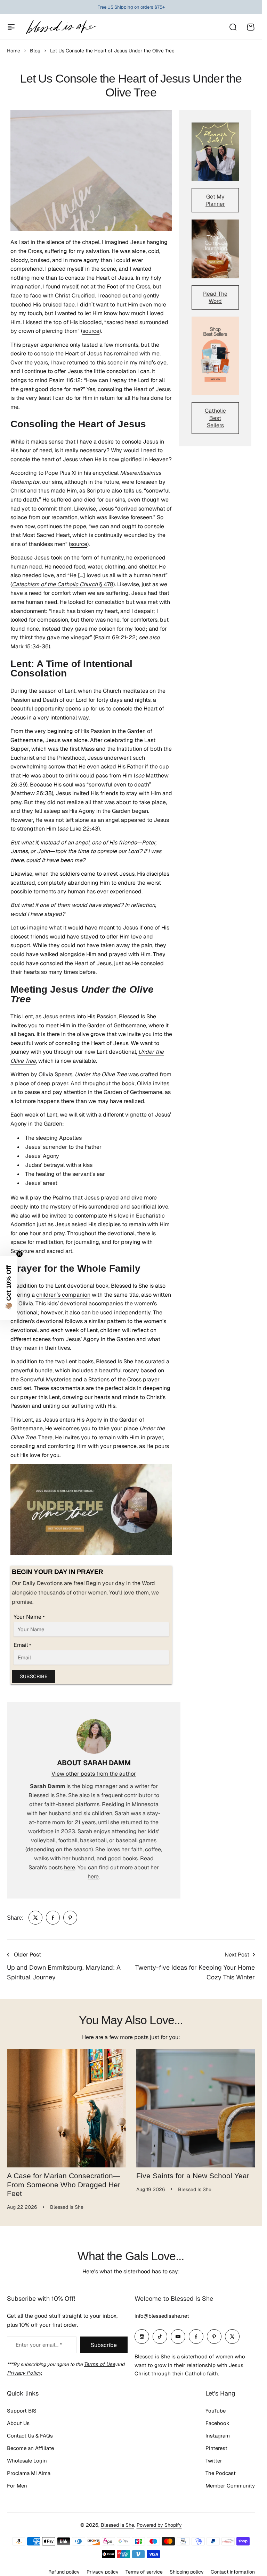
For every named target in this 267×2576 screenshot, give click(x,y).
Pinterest (216, 2448)
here (70, 1867)
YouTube (216, 2411)
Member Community (230, 2486)
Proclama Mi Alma (29, 2473)
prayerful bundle (31, 1370)
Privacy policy (103, 2572)
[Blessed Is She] (61, 27)
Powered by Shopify (159, 2525)
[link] (35, 1918)
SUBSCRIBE (34, 1676)
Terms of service (144, 2572)
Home (14, 51)
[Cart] (251, 27)
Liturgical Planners (126, 7)
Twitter (214, 2461)
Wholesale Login (27, 2461)
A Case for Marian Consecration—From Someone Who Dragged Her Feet (64, 2185)
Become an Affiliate (30, 2448)
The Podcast (221, 2473)
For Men (17, 2486)
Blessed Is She (118, 2525)
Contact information (233, 2572)
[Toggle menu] (11, 27)
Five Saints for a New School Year (193, 2176)
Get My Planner (215, 200)
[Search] (233, 27)
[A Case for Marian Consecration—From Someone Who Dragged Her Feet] (66, 2108)
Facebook (217, 2423)
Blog (35, 51)
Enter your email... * (39, 2345)
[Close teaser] (19, 1254)
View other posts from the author (94, 1774)
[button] (9, 1288)
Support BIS (22, 2411)
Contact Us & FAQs (30, 2436)
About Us (18, 2423)
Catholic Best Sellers (215, 418)
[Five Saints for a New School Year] (196, 2108)
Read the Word (215, 297)
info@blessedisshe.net (162, 2316)
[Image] (215, 152)
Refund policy (64, 2572)
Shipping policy (187, 2572)
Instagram (218, 2436)
